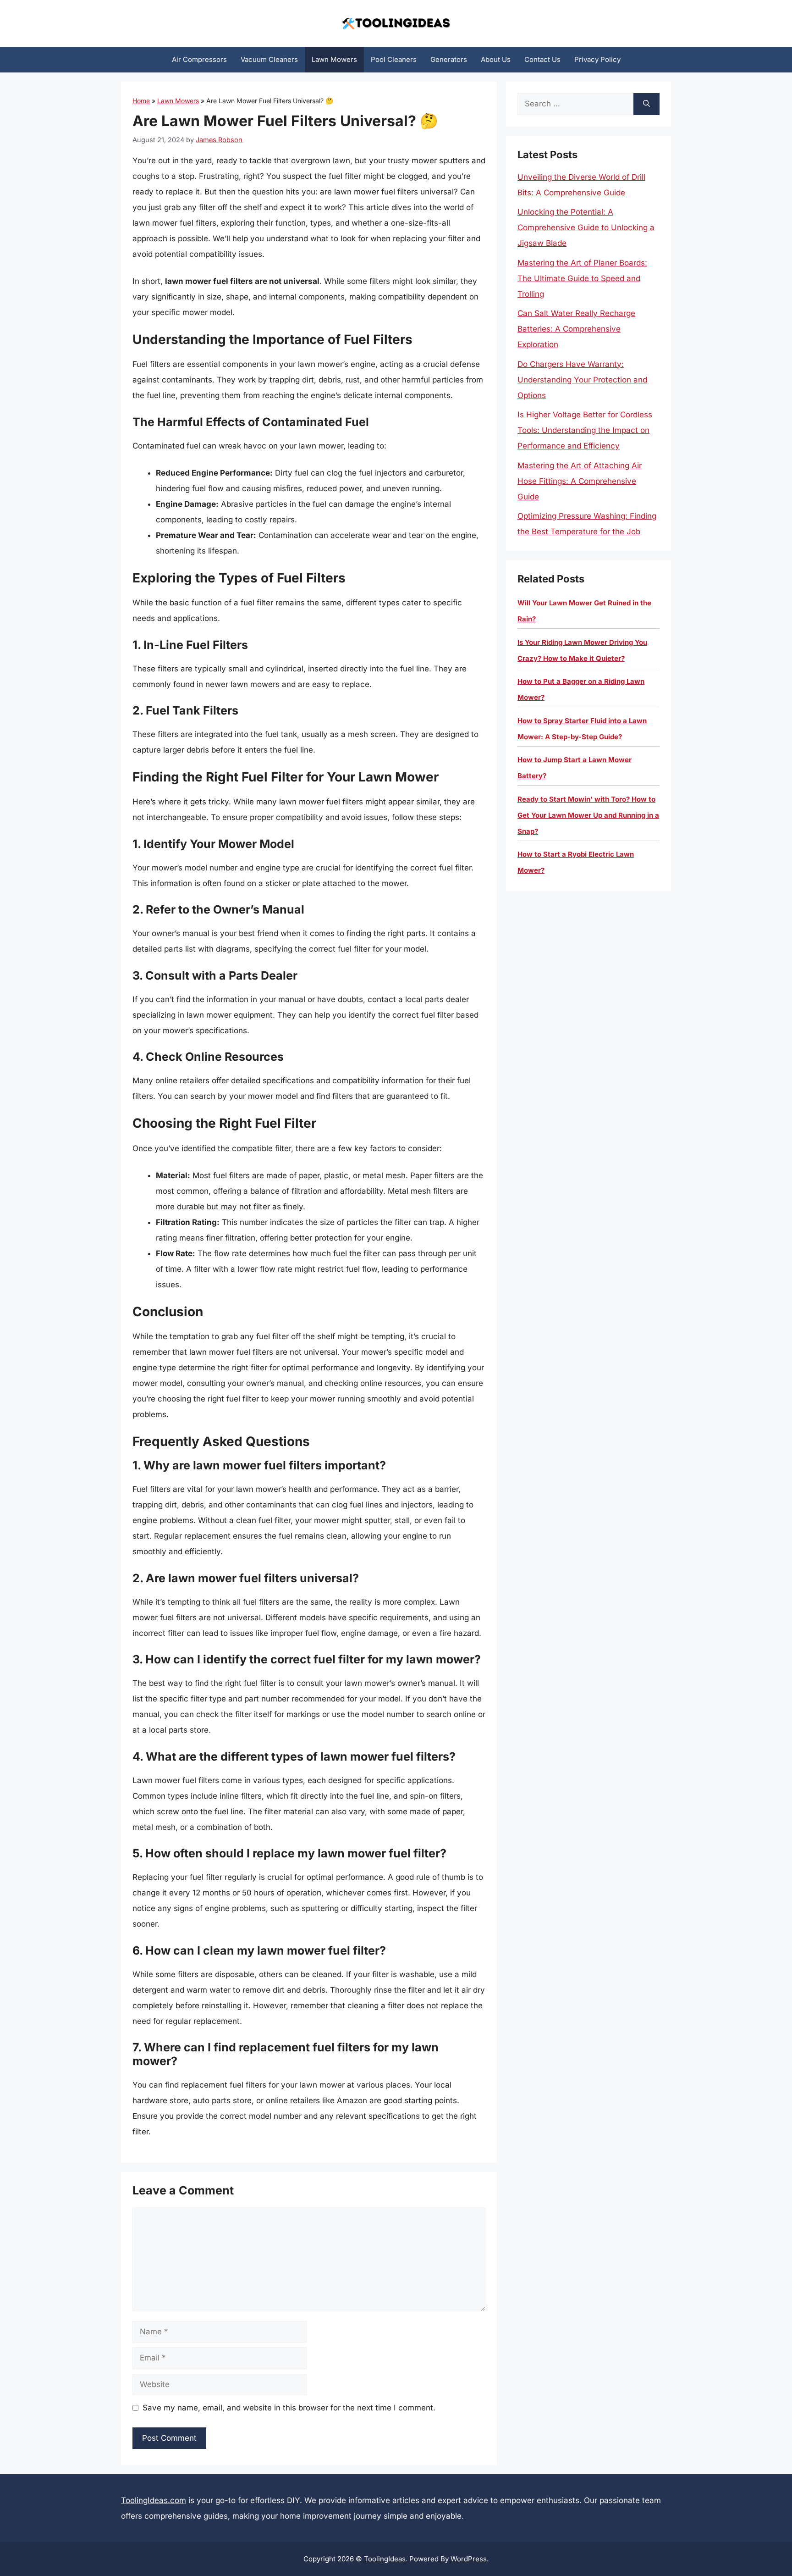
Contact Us (542, 59)
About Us (496, 59)
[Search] (646, 104)
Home (141, 101)
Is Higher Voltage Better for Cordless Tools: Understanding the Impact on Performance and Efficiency (585, 430)
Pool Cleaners (394, 59)
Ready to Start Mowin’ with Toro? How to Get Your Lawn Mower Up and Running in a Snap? (588, 815)
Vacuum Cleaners (269, 59)
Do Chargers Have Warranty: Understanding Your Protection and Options (582, 380)
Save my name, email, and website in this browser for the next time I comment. (289, 2408)
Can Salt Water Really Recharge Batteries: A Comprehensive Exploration (576, 329)
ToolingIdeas (385, 2559)
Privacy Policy (597, 59)
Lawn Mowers (334, 59)
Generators (449, 59)
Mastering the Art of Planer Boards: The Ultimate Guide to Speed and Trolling (582, 278)
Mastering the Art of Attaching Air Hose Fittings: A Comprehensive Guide (580, 481)
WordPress (469, 2559)
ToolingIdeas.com (154, 2500)
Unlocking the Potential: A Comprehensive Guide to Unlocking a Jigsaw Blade (586, 227)
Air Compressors (199, 59)
